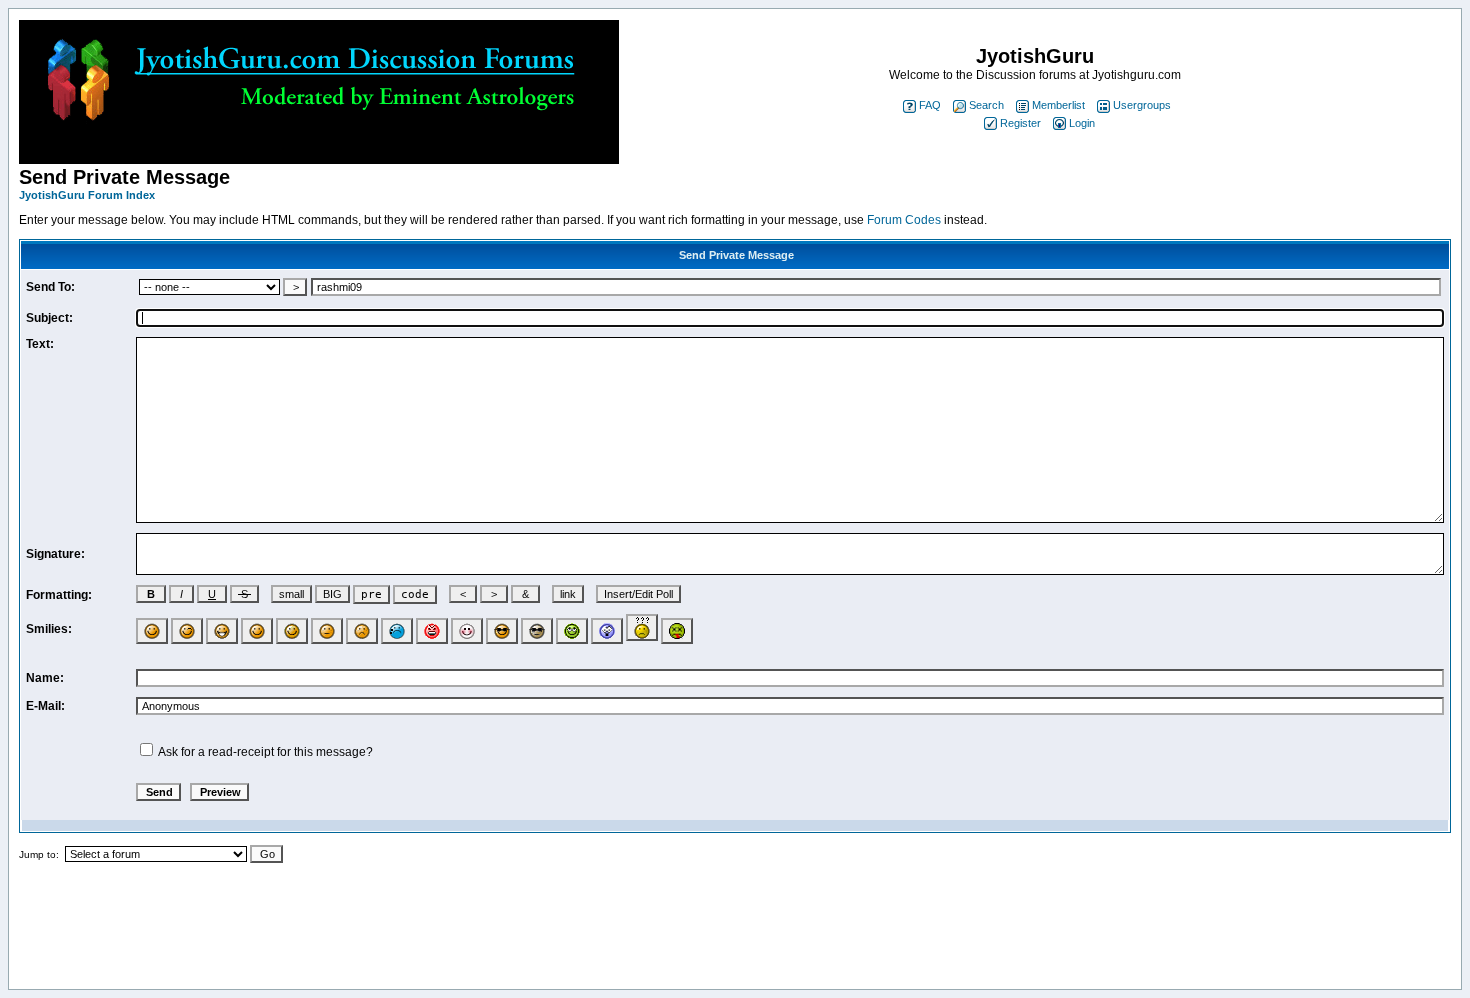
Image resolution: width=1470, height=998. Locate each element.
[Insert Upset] (397, 631)
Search (986, 105)
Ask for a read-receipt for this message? (265, 752)
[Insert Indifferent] (327, 631)
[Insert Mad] (432, 631)
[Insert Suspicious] (537, 631)
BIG (332, 594)
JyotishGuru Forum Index (87, 195)
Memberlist (1058, 105)
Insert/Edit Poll (638, 594)
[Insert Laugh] (292, 631)
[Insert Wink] (187, 631)
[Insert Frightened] (607, 631)
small (291, 594)
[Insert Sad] (362, 631)
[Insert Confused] (642, 627)
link (568, 594)
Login (1082, 123)
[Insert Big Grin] (222, 631)
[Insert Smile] (152, 631)
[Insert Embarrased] (467, 631)
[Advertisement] (735, 934)
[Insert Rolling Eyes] (572, 631)
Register (1020, 123)
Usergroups (1142, 105)
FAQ (930, 105)
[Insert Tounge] (257, 631)
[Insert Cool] (502, 631)
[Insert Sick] (677, 631)
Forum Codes (904, 220)
